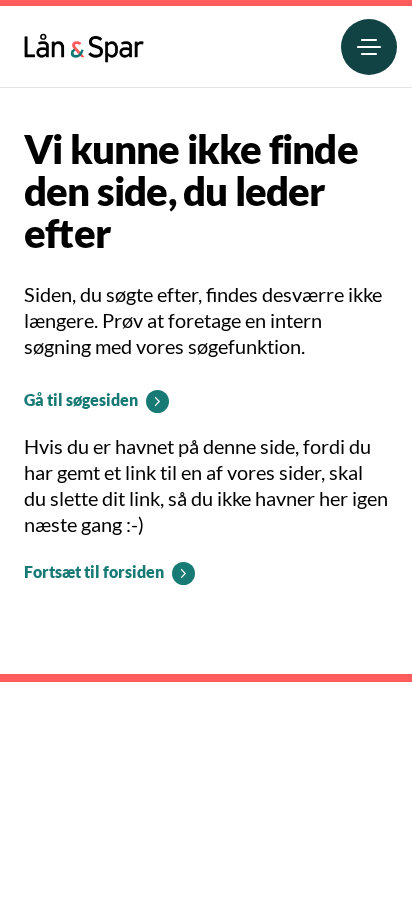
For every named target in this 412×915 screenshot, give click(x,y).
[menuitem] (84, 43)
